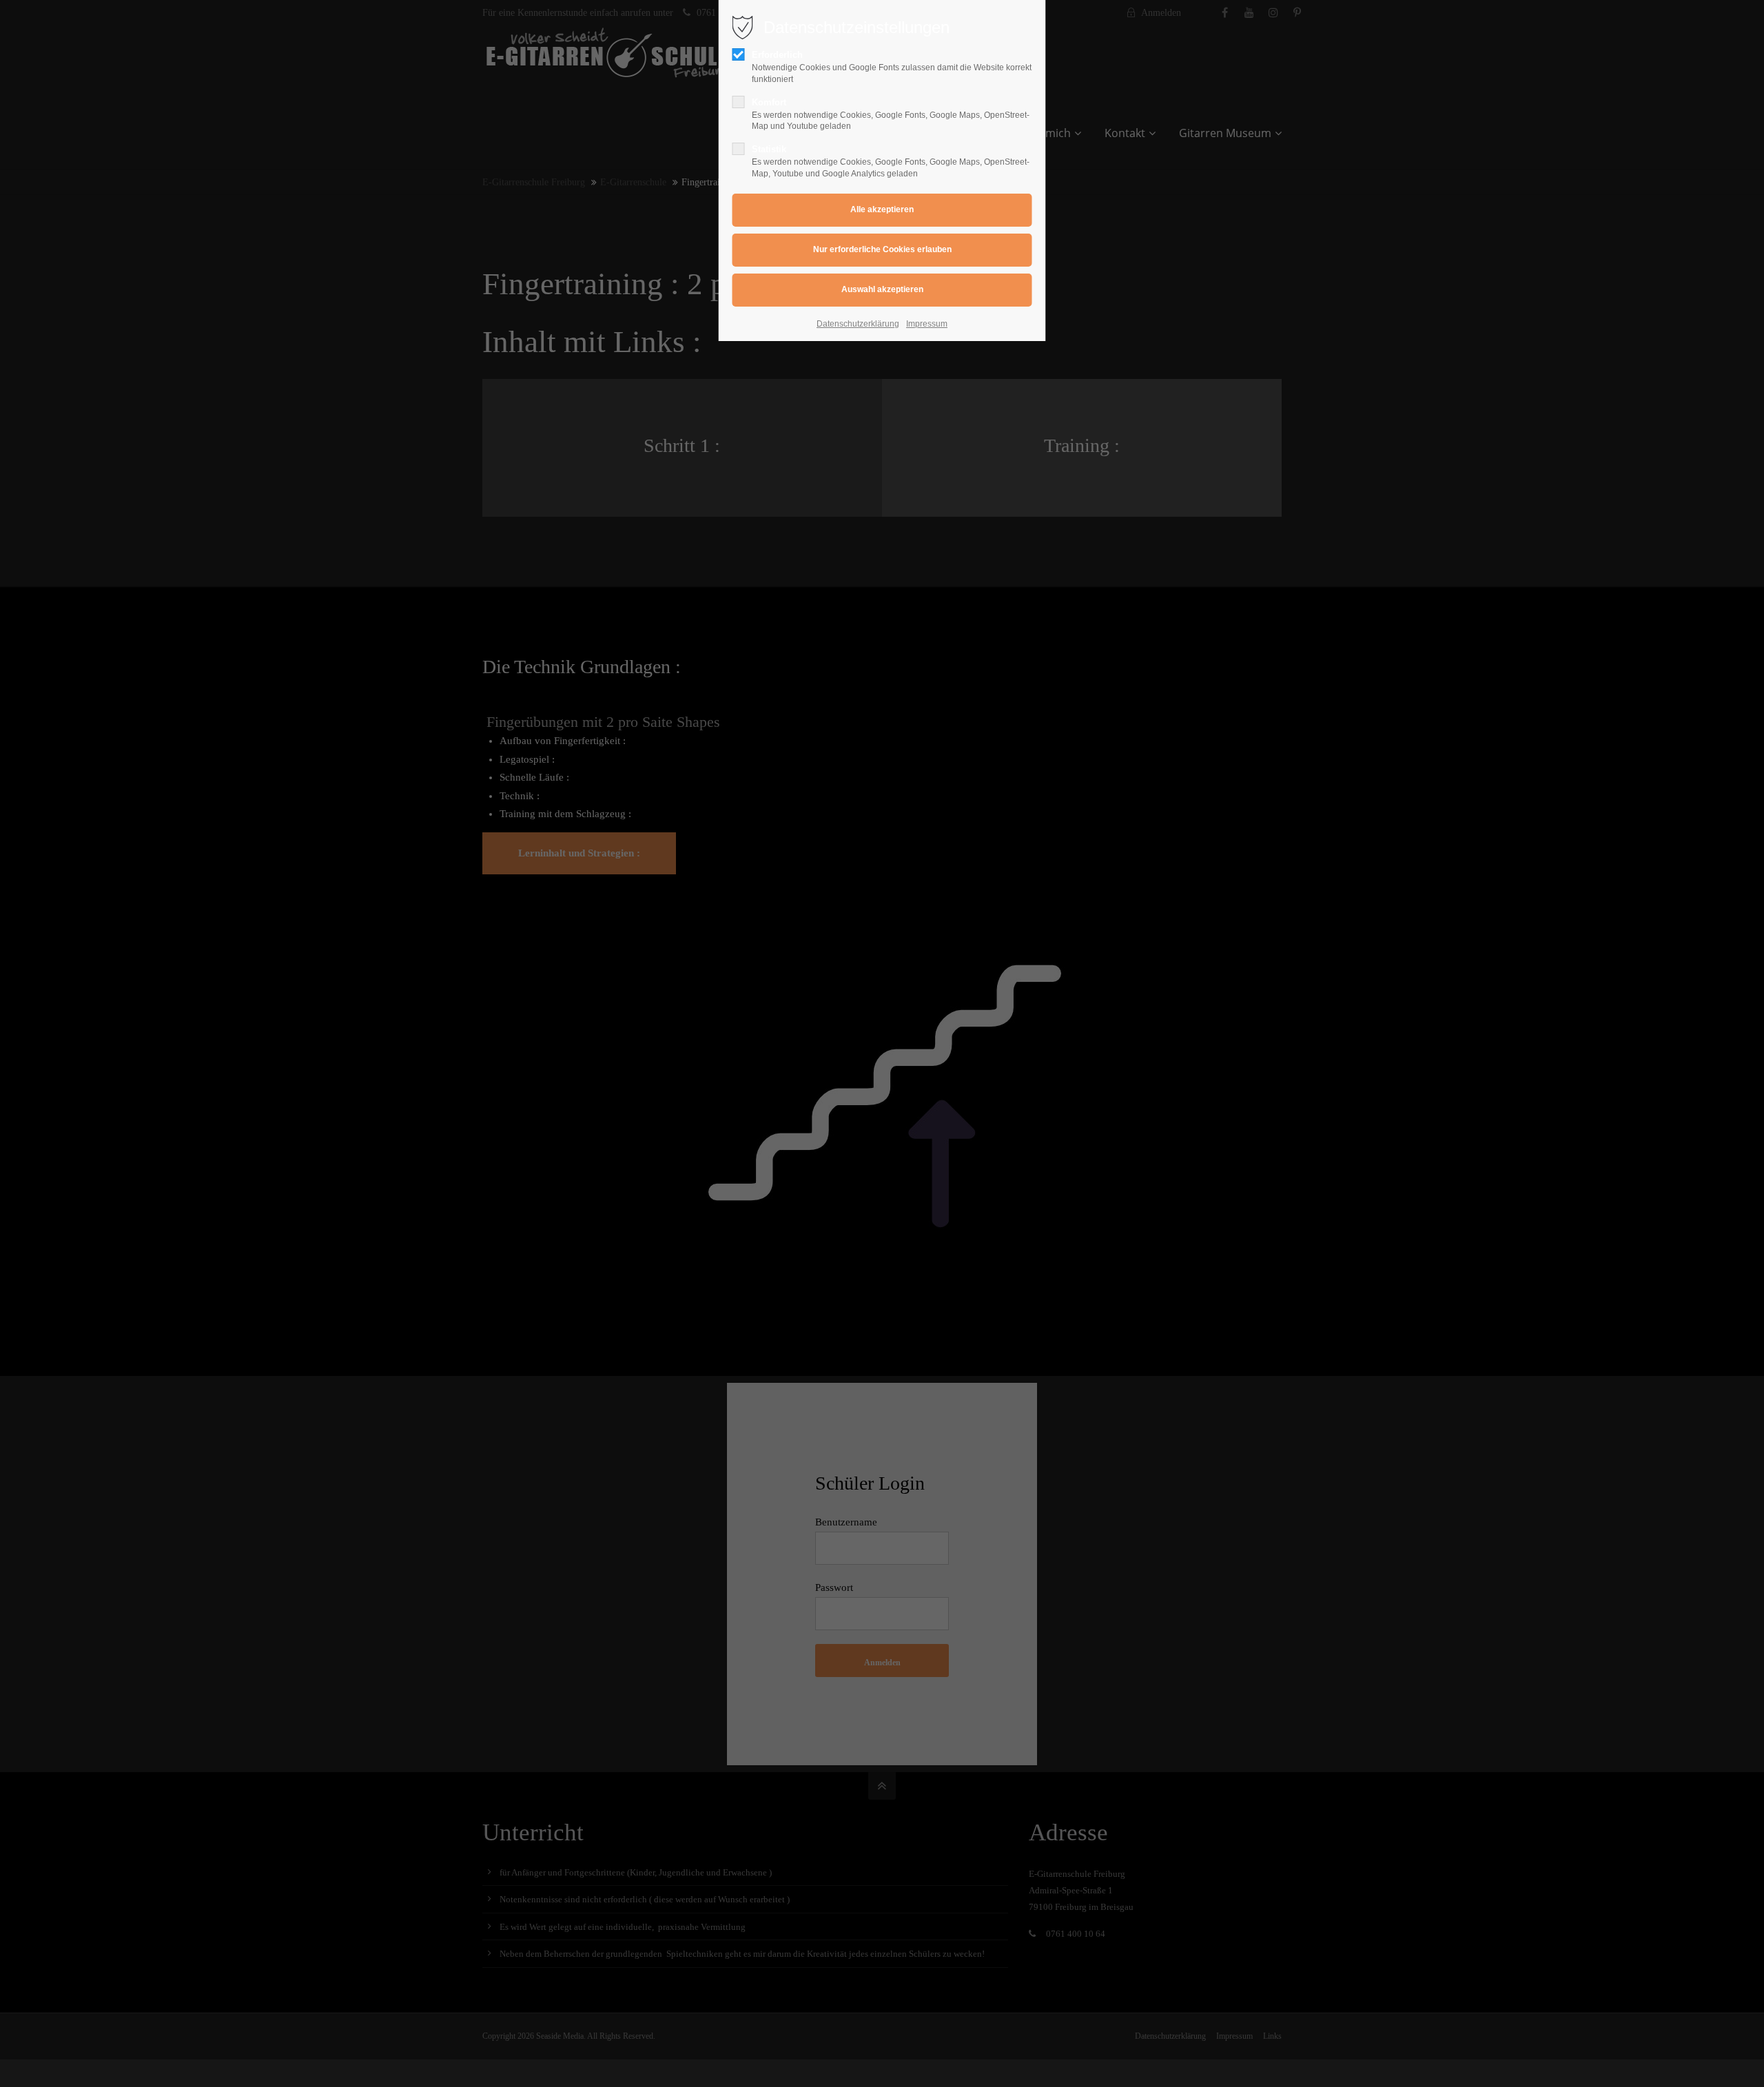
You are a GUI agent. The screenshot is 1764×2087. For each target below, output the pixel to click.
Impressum (927, 324)
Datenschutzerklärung (858, 324)
